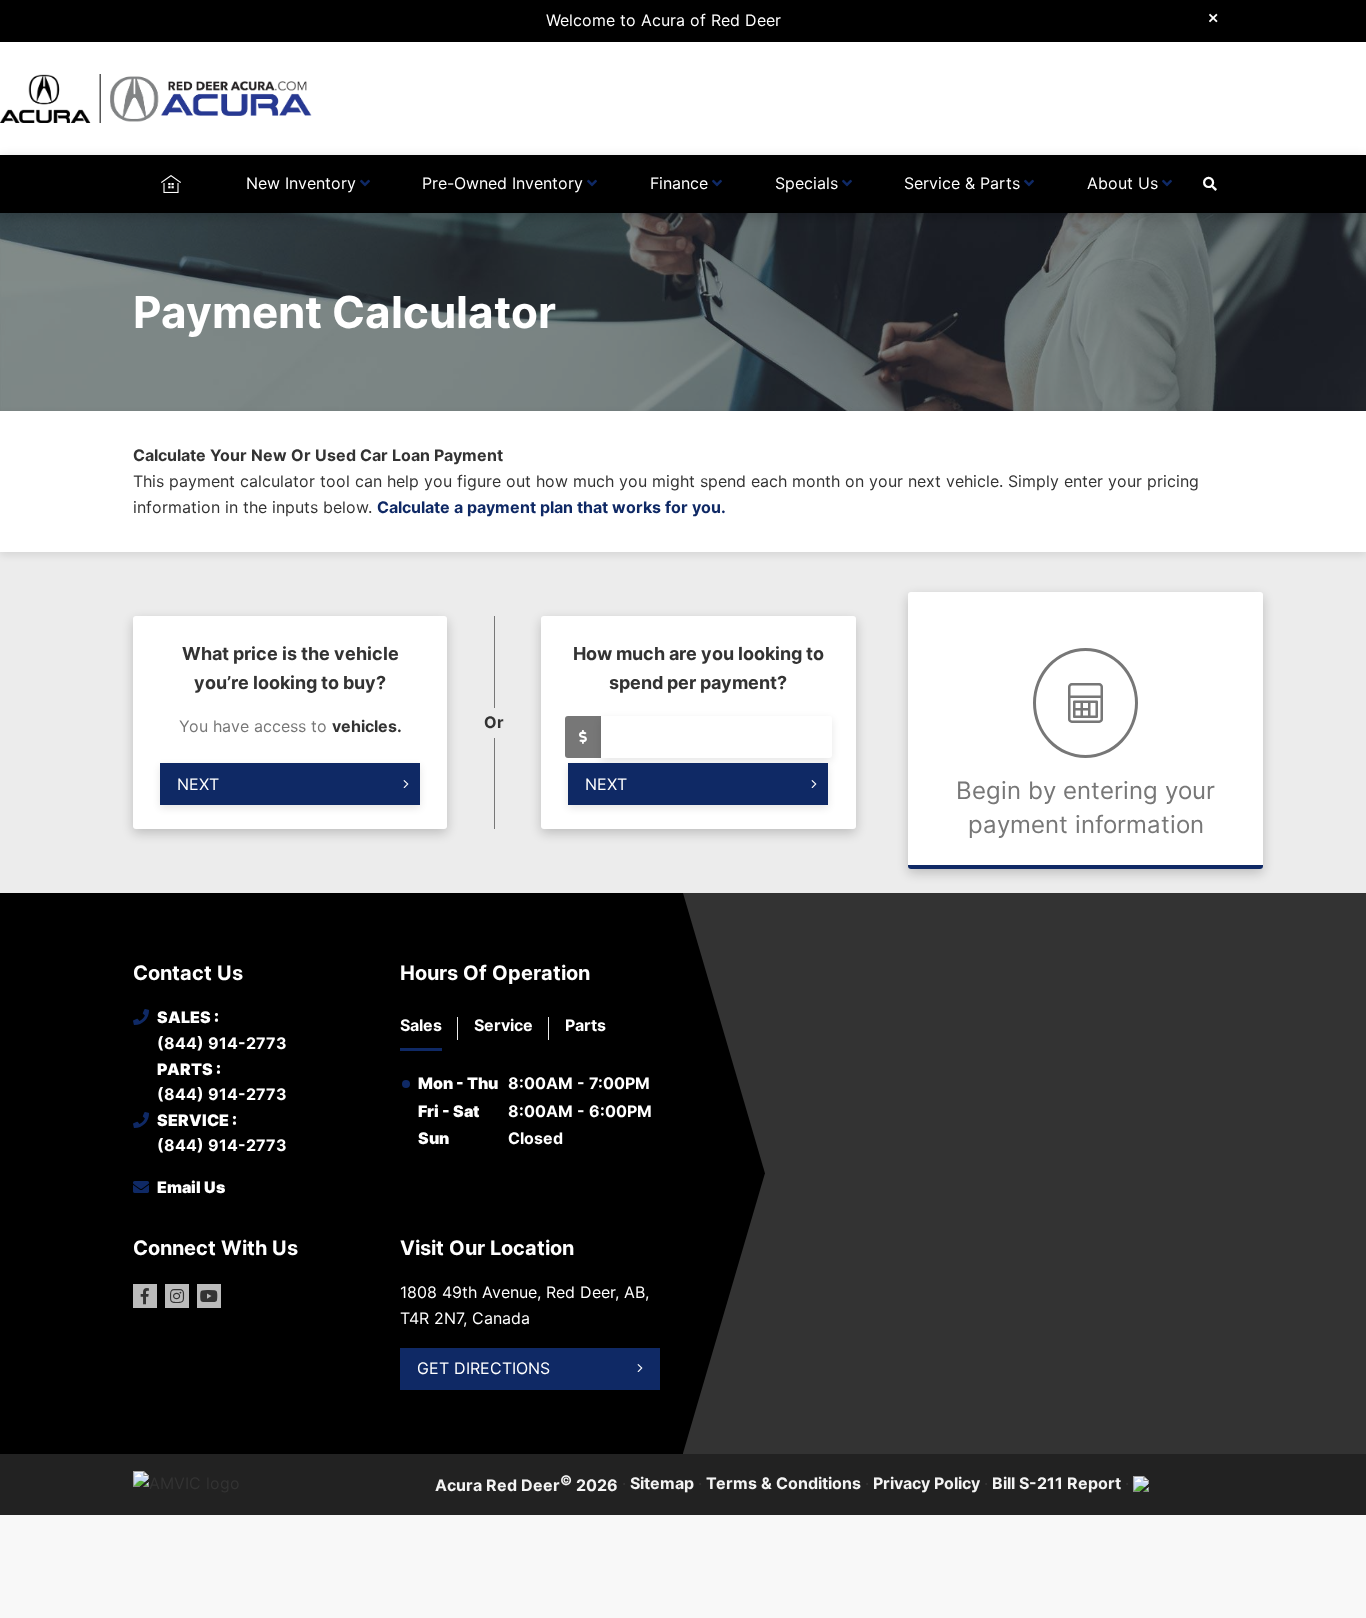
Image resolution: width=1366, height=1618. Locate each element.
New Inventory (301, 183)
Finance (679, 183)
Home (170, 183)
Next (198, 784)
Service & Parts (962, 183)
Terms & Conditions (783, 1483)
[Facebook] (145, 1296)
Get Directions (483, 1368)
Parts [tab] (585, 1025)
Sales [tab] (421, 1025)
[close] (1213, 17)
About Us (1122, 183)
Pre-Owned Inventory (502, 183)
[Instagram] (177, 1296)
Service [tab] (503, 1025)
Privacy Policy (926, 1483)
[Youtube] (209, 1296)
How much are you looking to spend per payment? (698, 668)
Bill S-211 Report (1056, 1483)
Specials (806, 183)
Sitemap (662, 1483)
